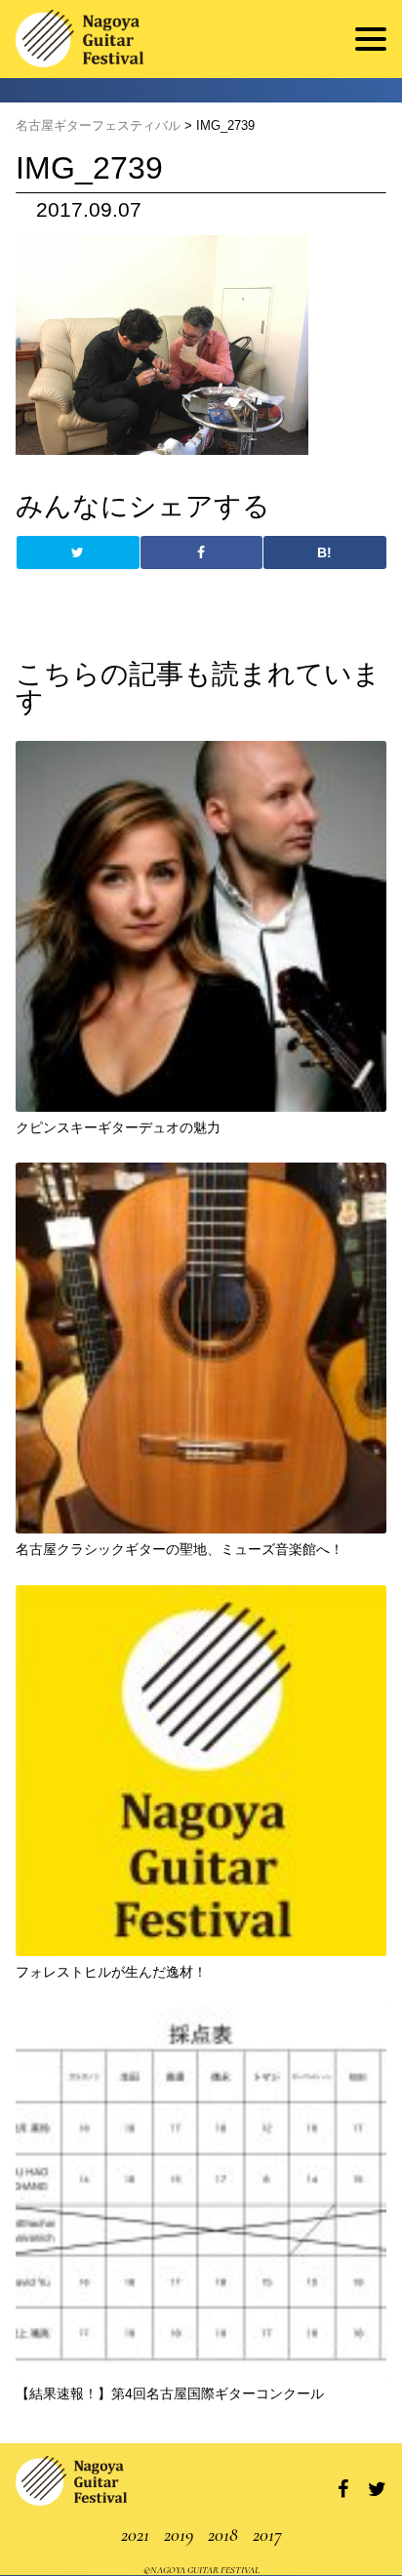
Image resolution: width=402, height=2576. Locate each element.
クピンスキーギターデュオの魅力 (118, 1127)
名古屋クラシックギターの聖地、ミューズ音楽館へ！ (180, 1549)
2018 (223, 2535)
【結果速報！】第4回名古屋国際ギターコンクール (170, 2393)
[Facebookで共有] (201, 552)
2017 (267, 2535)
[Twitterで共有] (78, 552)
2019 (179, 2535)
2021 (135, 2535)
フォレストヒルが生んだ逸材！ (111, 1972)
